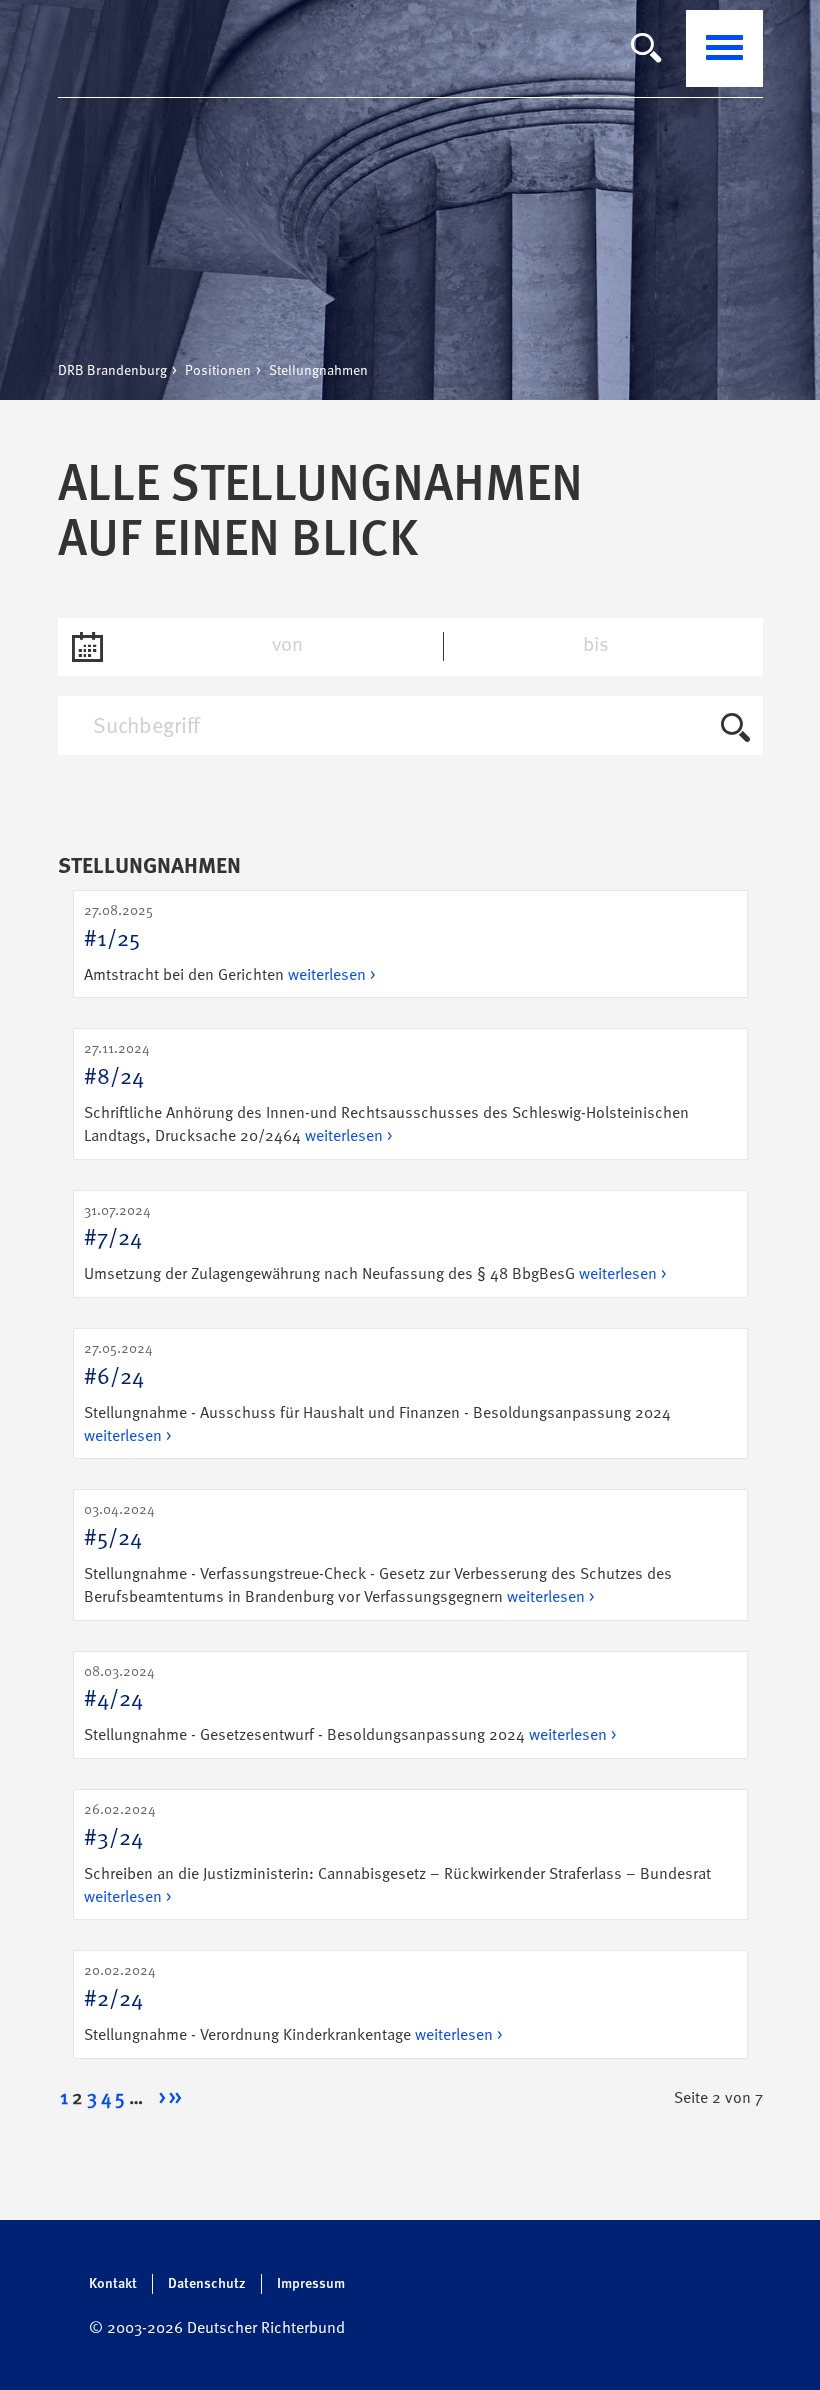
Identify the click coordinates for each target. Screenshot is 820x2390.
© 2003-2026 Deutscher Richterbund (217, 2329)
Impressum (311, 2284)
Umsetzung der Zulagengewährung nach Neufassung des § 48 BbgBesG (375, 1244)
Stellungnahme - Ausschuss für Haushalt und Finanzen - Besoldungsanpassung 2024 (377, 1393)
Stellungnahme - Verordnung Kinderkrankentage (293, 2004)
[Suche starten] (735, 731)
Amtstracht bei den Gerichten (229, 944)
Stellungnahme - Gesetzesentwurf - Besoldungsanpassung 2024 (350, 1705)
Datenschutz (207, 2284)
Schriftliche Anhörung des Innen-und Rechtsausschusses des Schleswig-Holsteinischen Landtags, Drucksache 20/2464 (386, 1093)
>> (175, 2099)
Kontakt (113, 2284)
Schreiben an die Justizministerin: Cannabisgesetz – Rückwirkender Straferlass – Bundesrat (397, 1854)
